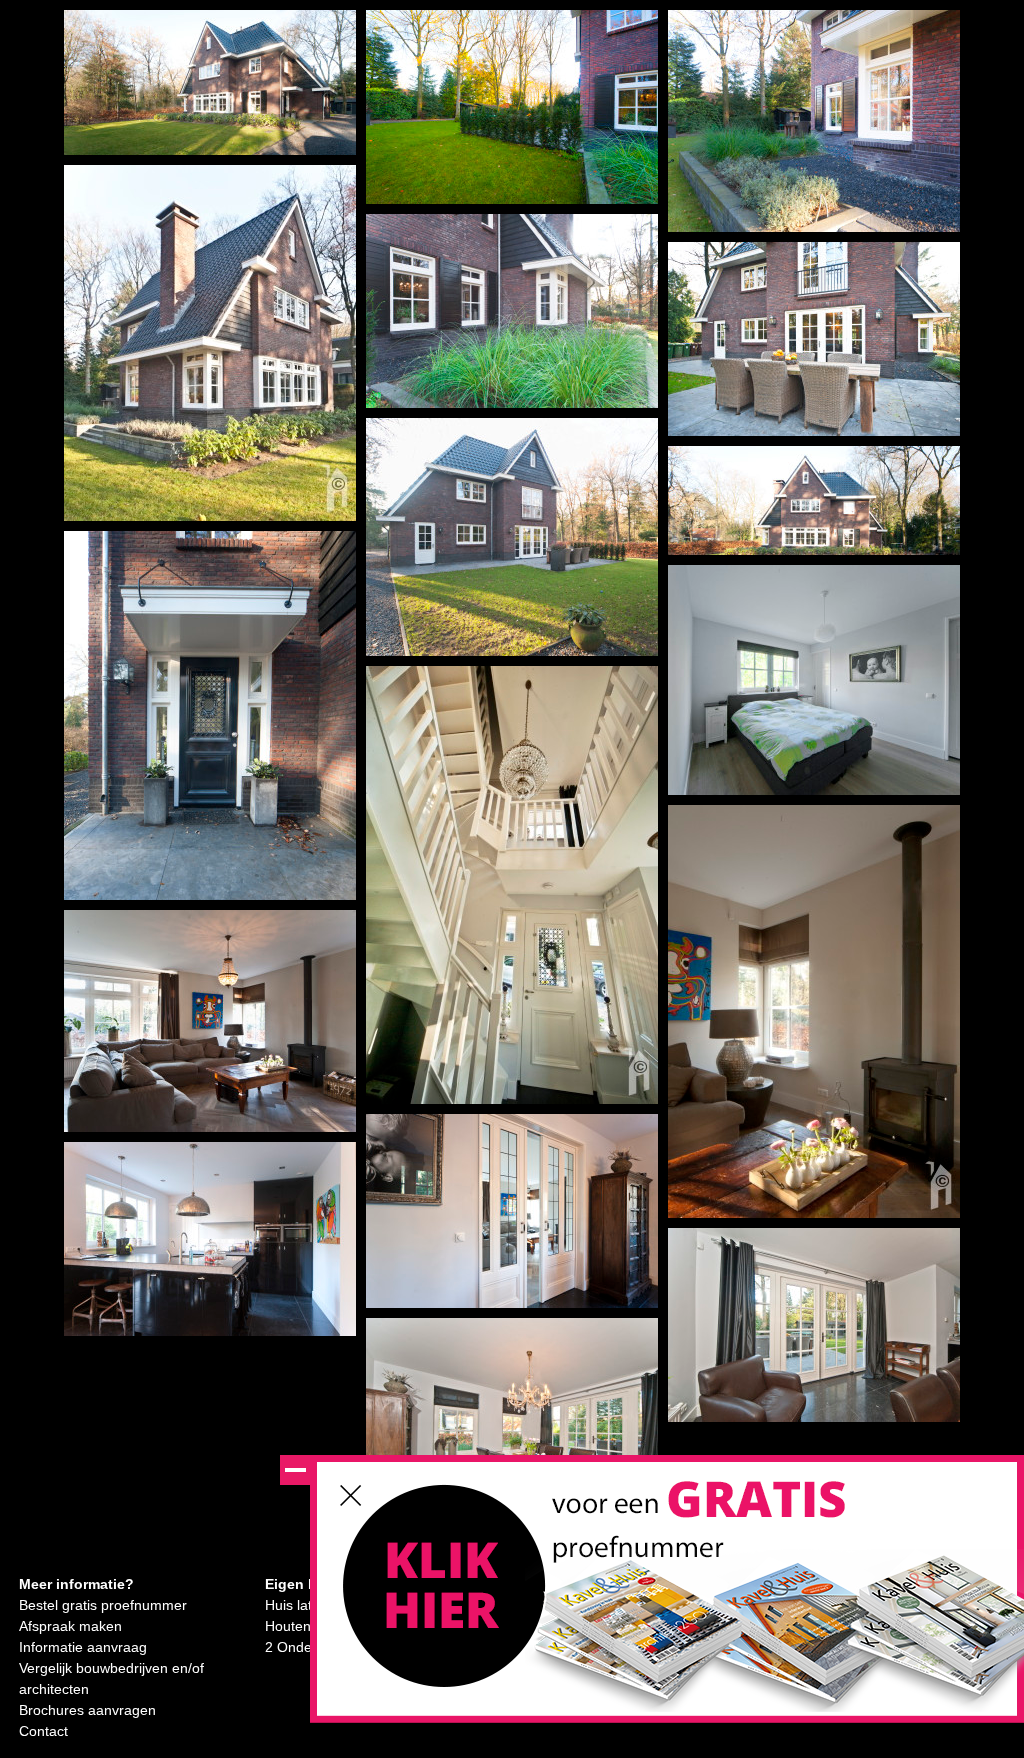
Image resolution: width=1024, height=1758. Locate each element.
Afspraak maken (70, 1626)
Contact (43, 1731)
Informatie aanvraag (83, 1647)
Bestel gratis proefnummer (103, 1605)
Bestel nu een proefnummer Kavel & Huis (446, 1596)
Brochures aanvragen (87, 1710)
